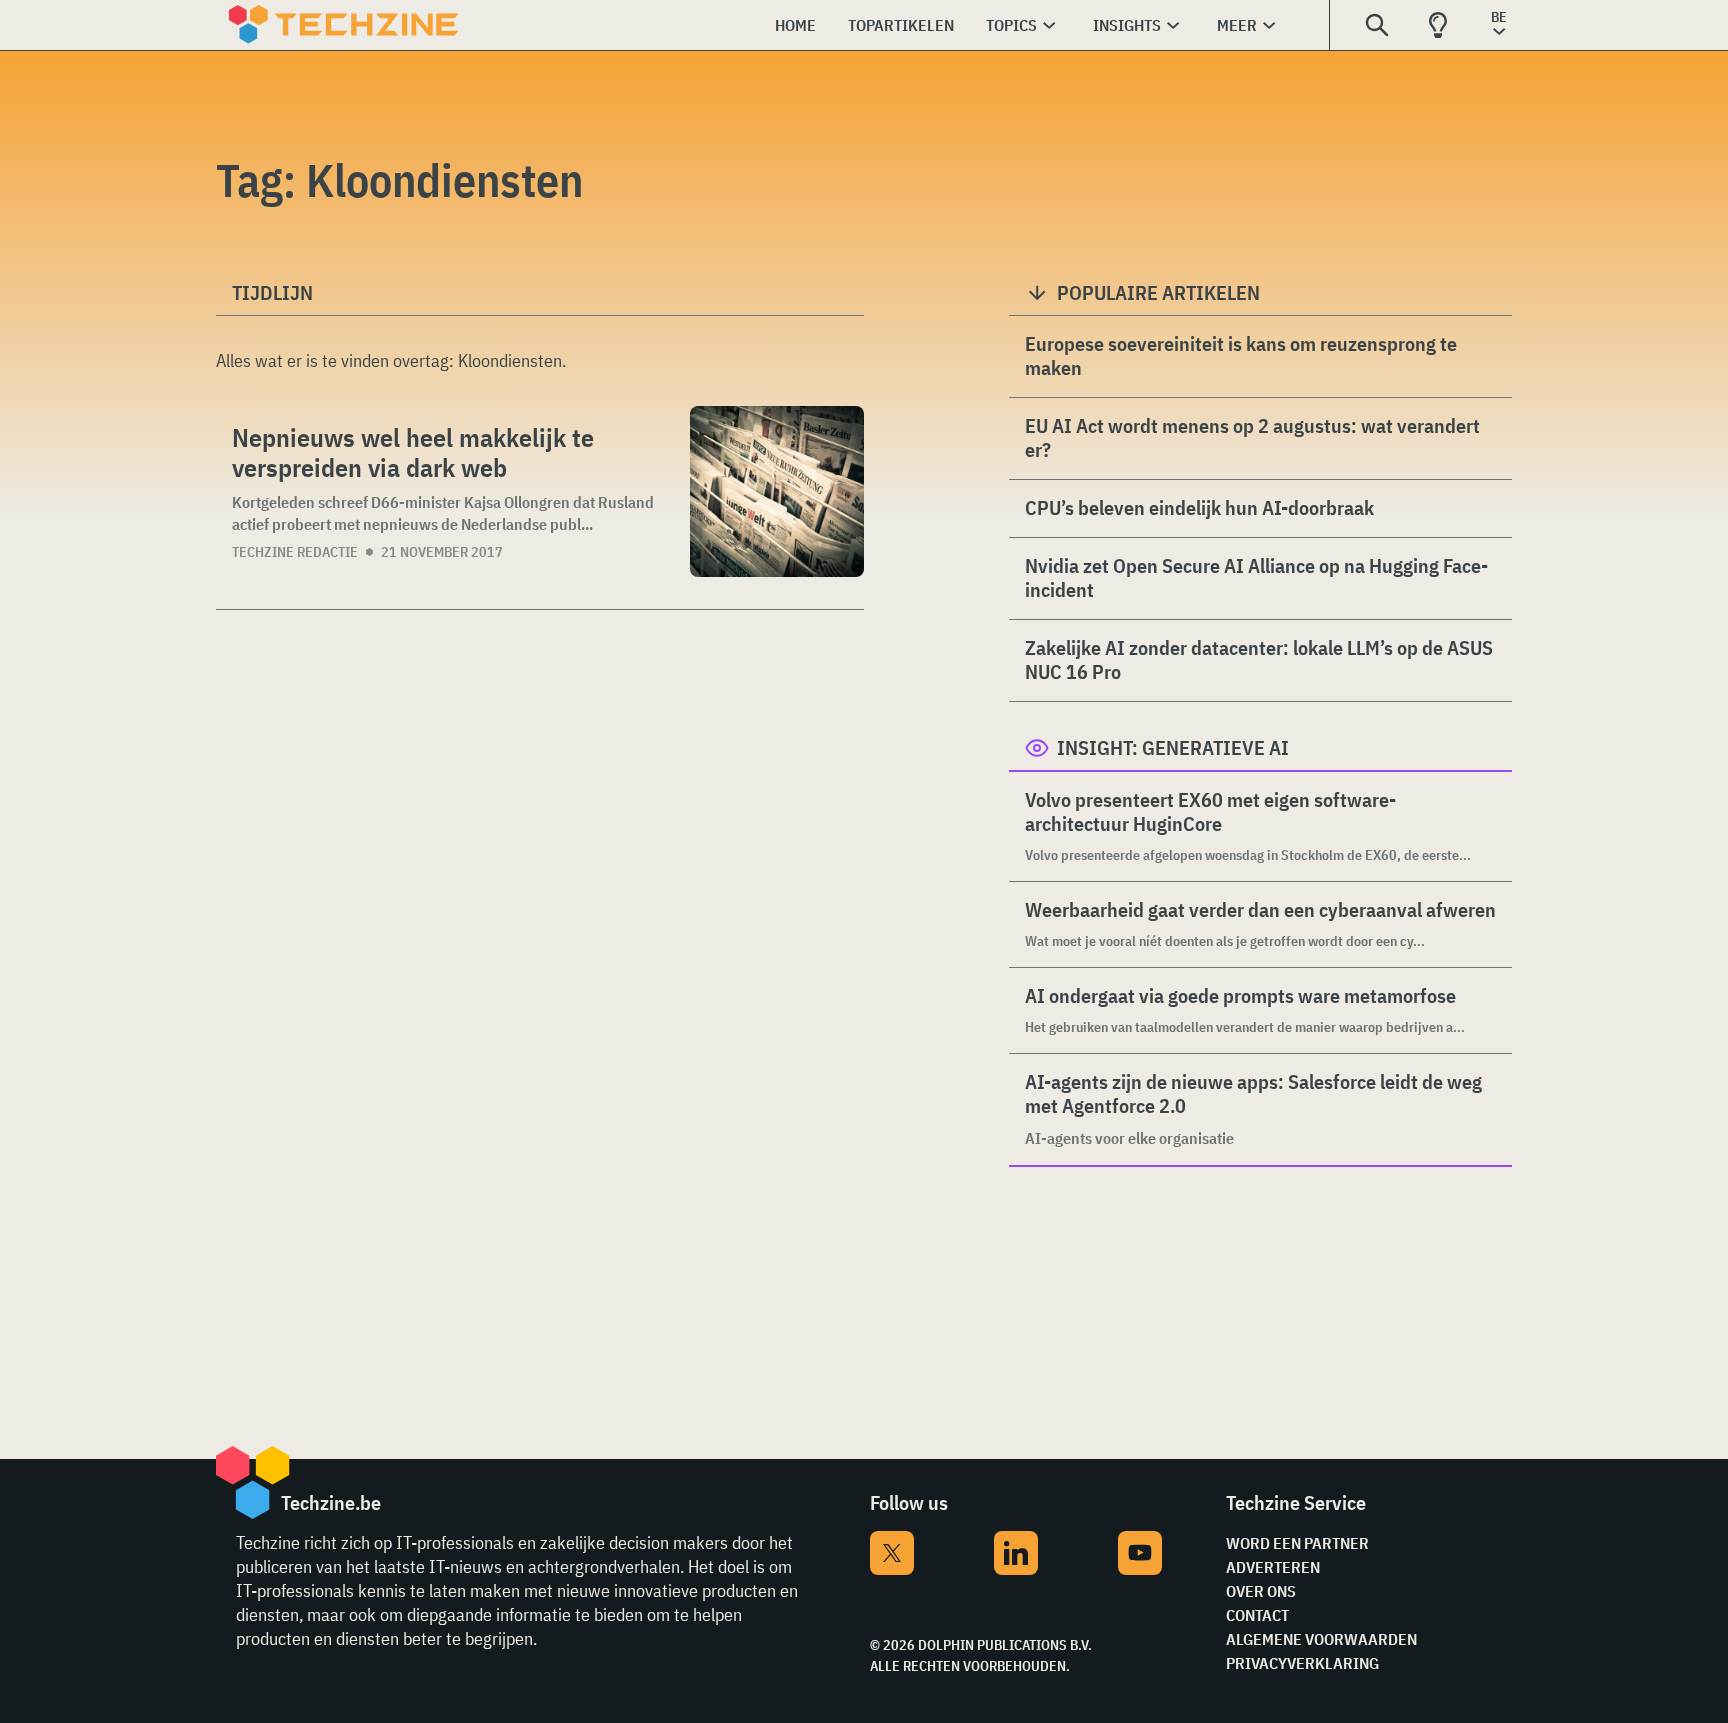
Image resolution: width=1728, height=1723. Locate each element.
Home (795, 25)
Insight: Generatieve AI (1173, 747)
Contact (1257, 1615)
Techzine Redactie (295, 552)
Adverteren (1273, 1567)
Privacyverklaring (1302, 1663)
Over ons (1261, 1591)
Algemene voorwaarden (1321, 1639)
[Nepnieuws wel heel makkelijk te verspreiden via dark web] (777, 491)
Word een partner (1297, 1543)
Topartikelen (901, 25)
